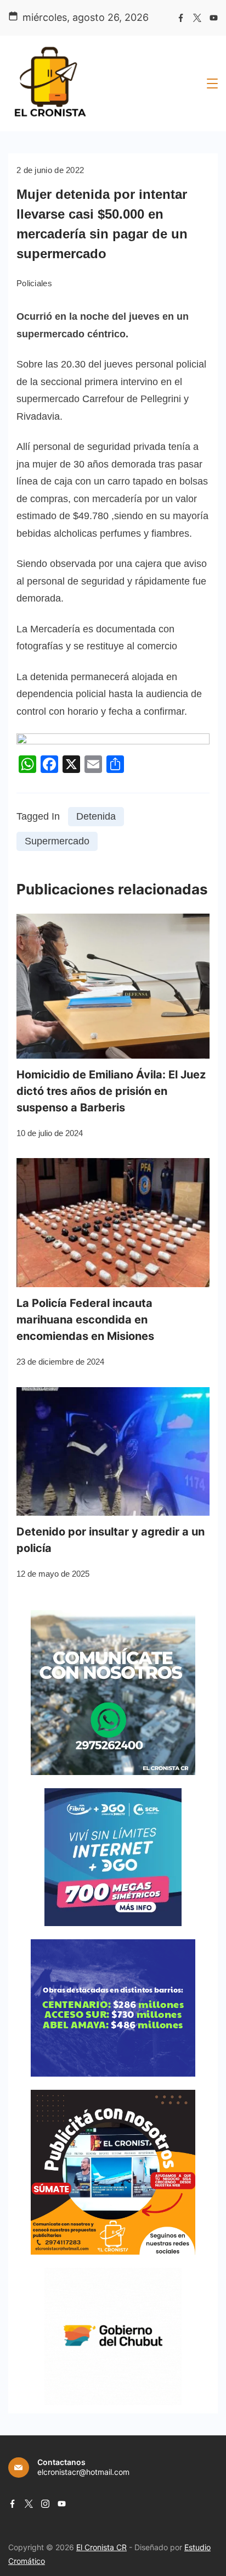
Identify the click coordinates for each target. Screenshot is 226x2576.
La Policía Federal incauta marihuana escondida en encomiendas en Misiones (85, 1320)
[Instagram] (45, 2504)
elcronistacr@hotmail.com (83, 2472)
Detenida (96, 816)
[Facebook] (181, 18)
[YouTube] (214, 18)
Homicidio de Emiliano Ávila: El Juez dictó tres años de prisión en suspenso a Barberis (111, 1091)
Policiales (34, 283)
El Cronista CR (101, 2547)
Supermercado (57, 841)
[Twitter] (197, 18)
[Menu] (212, 84)
